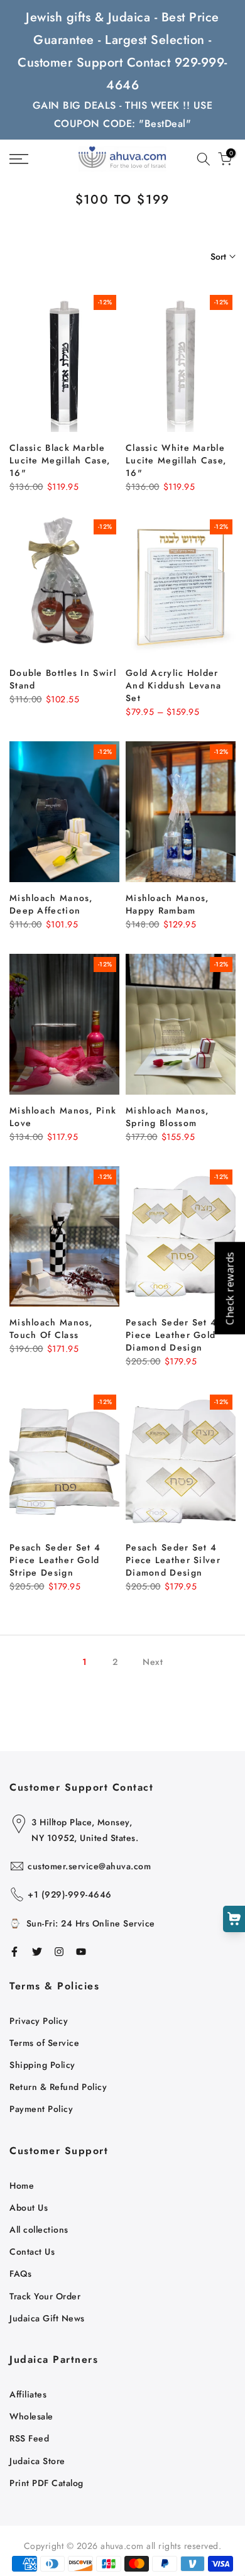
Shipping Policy (42, 2065)
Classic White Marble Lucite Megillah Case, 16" (176, 460)
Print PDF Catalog (46, 2483)
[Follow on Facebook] (14, 1952)
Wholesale (31, 2416)
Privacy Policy (39, 2021)
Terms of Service (44, 2043)
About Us (29, 2208)
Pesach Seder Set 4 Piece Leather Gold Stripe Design (55, 1560)
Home (22, 2186)
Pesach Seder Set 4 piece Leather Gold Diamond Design (171, 1335)
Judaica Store (37, 2461)
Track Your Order (45, 2296)
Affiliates (28, 2394)
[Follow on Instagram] (59, 1952)
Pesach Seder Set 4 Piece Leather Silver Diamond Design (173, 1560)
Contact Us (32, 2252)
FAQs (20, 2274)
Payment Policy (41, 2109)
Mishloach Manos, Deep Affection (51, 904)
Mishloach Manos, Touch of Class (51, 1329)
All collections (39, 2230)
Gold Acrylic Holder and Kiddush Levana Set (173, 685)
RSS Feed (29, 2438)
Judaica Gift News (47, 2318)
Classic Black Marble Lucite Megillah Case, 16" (60, 460)
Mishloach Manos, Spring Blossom (167, 1117)
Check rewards (229, 1288)
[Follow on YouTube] (81, 1952)
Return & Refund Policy (58, 2087)
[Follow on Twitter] (37, 1952)
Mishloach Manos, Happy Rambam (167, 904)
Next (153, 1662)
